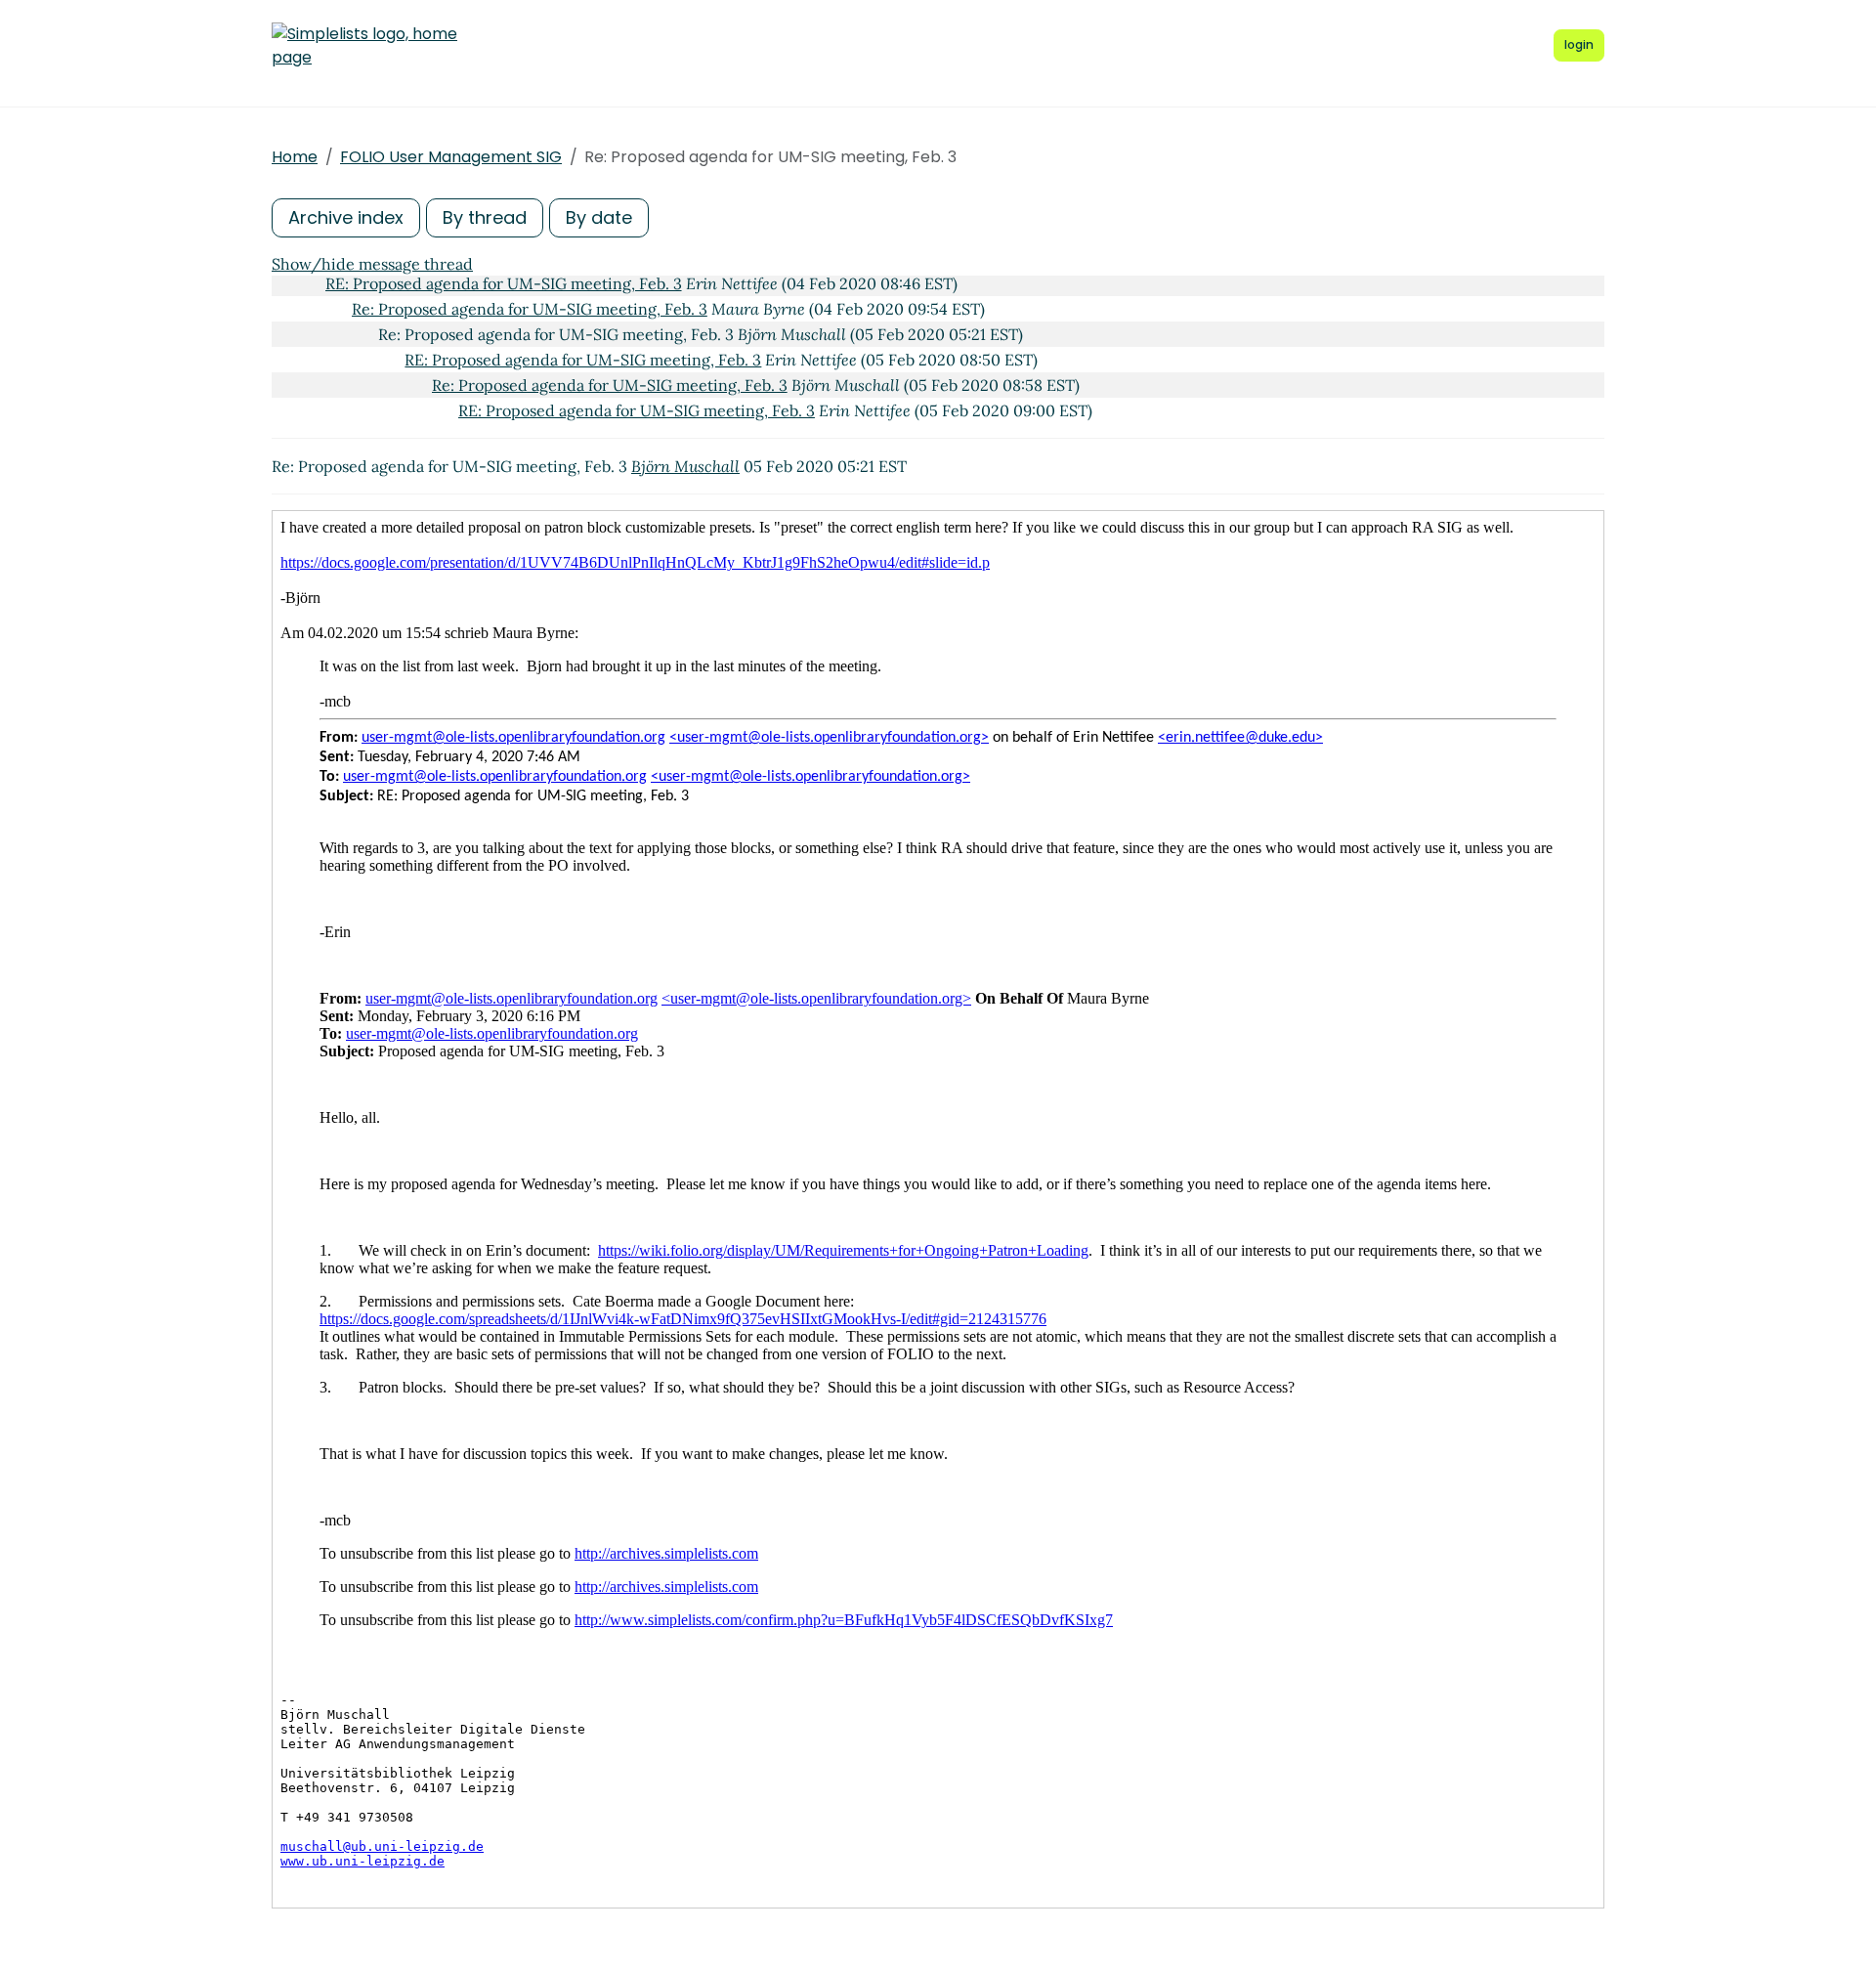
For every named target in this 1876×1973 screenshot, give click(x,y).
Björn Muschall (685, 466)
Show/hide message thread (372, 264)
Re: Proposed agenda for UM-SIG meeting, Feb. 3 (530, 309)
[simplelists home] (364, 46)
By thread (485, 217)
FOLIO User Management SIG (451, 157)
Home (295, 157)
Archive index (346, 217)
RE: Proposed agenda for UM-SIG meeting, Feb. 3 (504, 283)
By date (599, 217)
